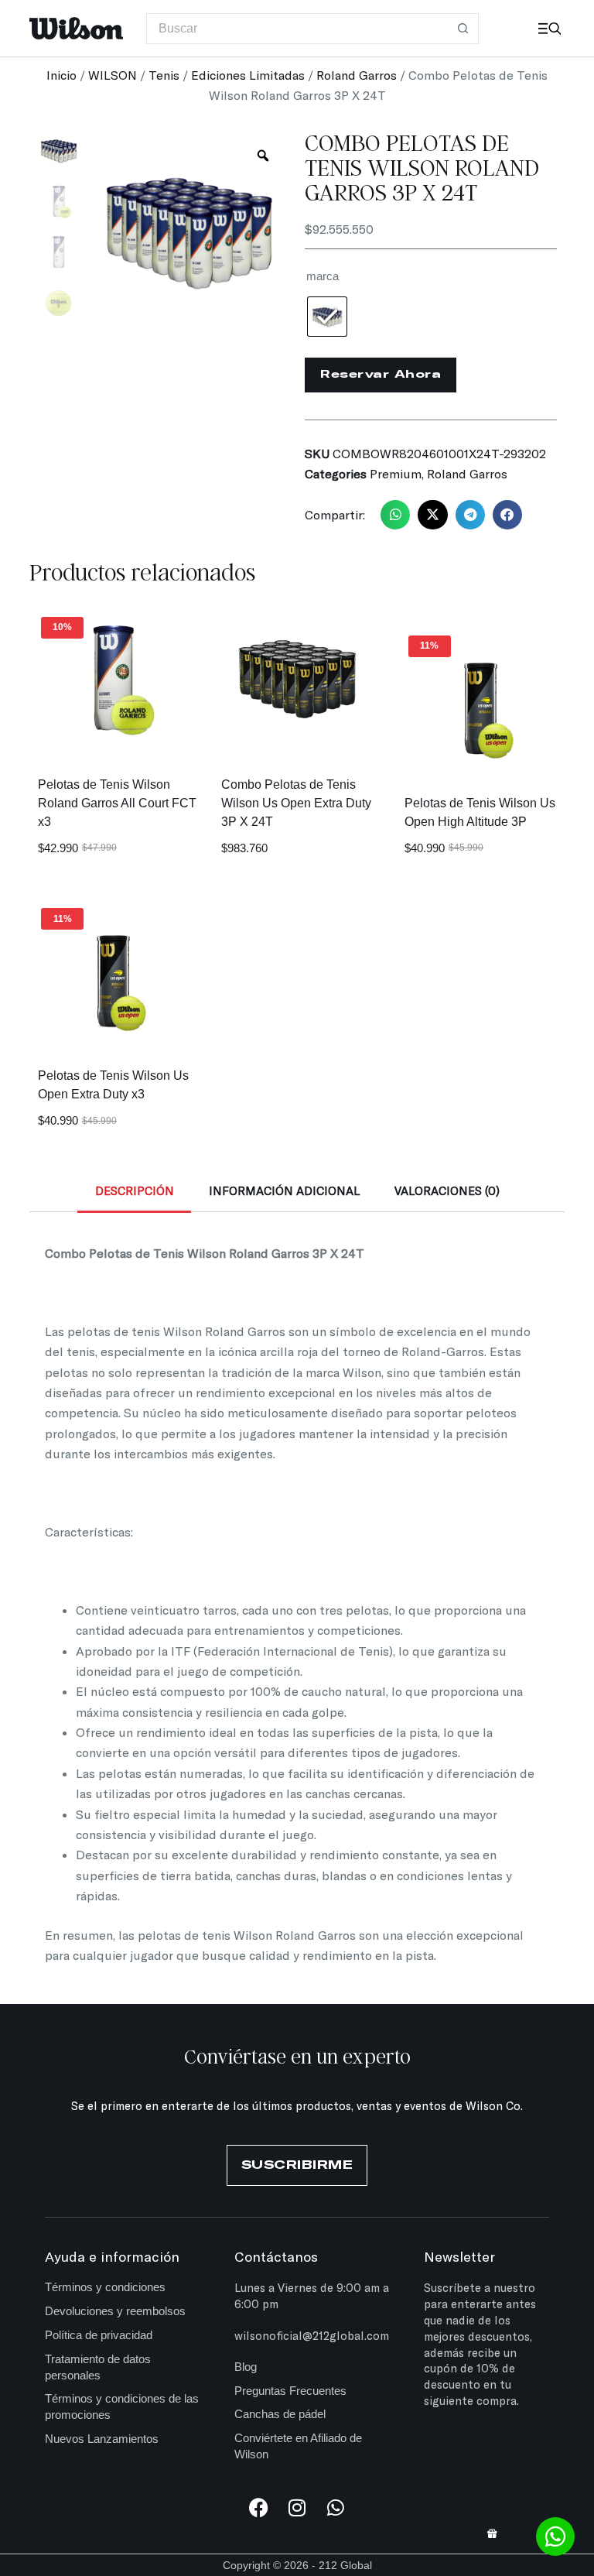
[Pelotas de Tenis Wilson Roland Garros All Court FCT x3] (113, 677)
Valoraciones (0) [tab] (447, 1190)
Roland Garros (357, 75)
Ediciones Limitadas (248, 75)
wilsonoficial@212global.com (312, 2335)
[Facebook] (259, 2507)
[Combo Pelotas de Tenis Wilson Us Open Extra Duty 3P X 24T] (297, 677)
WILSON (113, 75)
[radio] (327, 317)
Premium (396, 473)
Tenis (164, 75)
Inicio (61, 75)
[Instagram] (297, 2507)
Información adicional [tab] (284, 1190)
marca (323, 276)
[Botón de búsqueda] (463, 29)
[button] (395, 515)
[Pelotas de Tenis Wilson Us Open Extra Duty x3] (113, 968)
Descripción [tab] (135, 1190)
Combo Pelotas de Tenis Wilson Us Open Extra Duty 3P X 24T (296, 803)
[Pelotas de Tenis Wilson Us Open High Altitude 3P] (481, 695)
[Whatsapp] (336, 2507)
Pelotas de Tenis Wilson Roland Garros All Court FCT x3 (117, 803)
